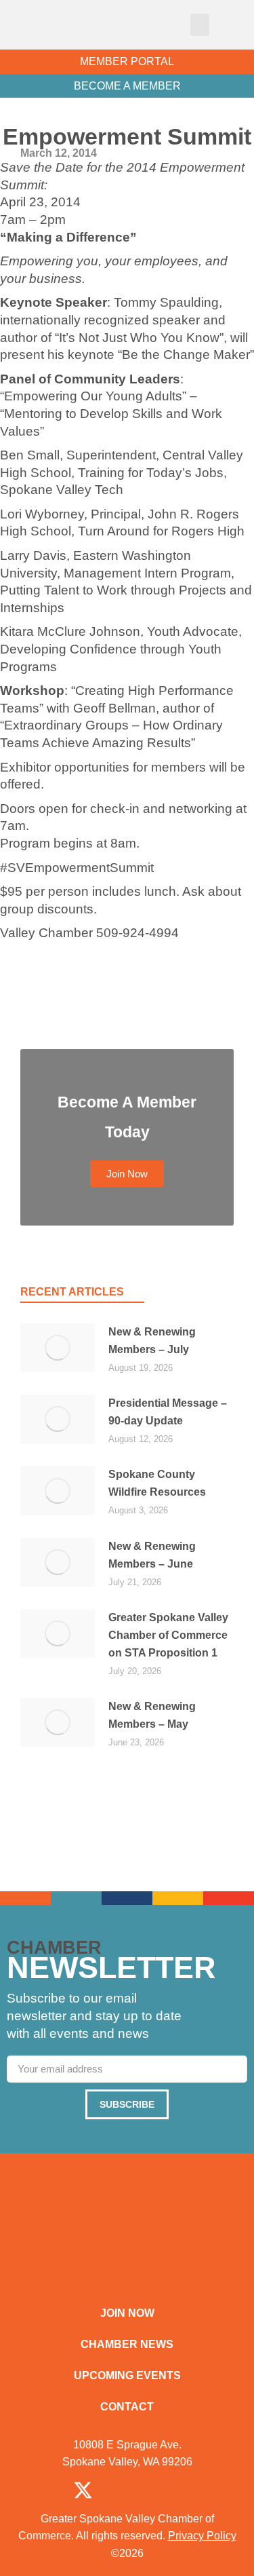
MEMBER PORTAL (127, 61)
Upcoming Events (127, 2375)
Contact (127, 2407)
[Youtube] (200, 2490)
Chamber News (127, 2344)
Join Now (127, 2313)
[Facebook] (43, 2490)
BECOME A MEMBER (127, 86)
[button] (200, 25)
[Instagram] (122, 2490)
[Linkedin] (161, 2490)
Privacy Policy (202, 2536)
